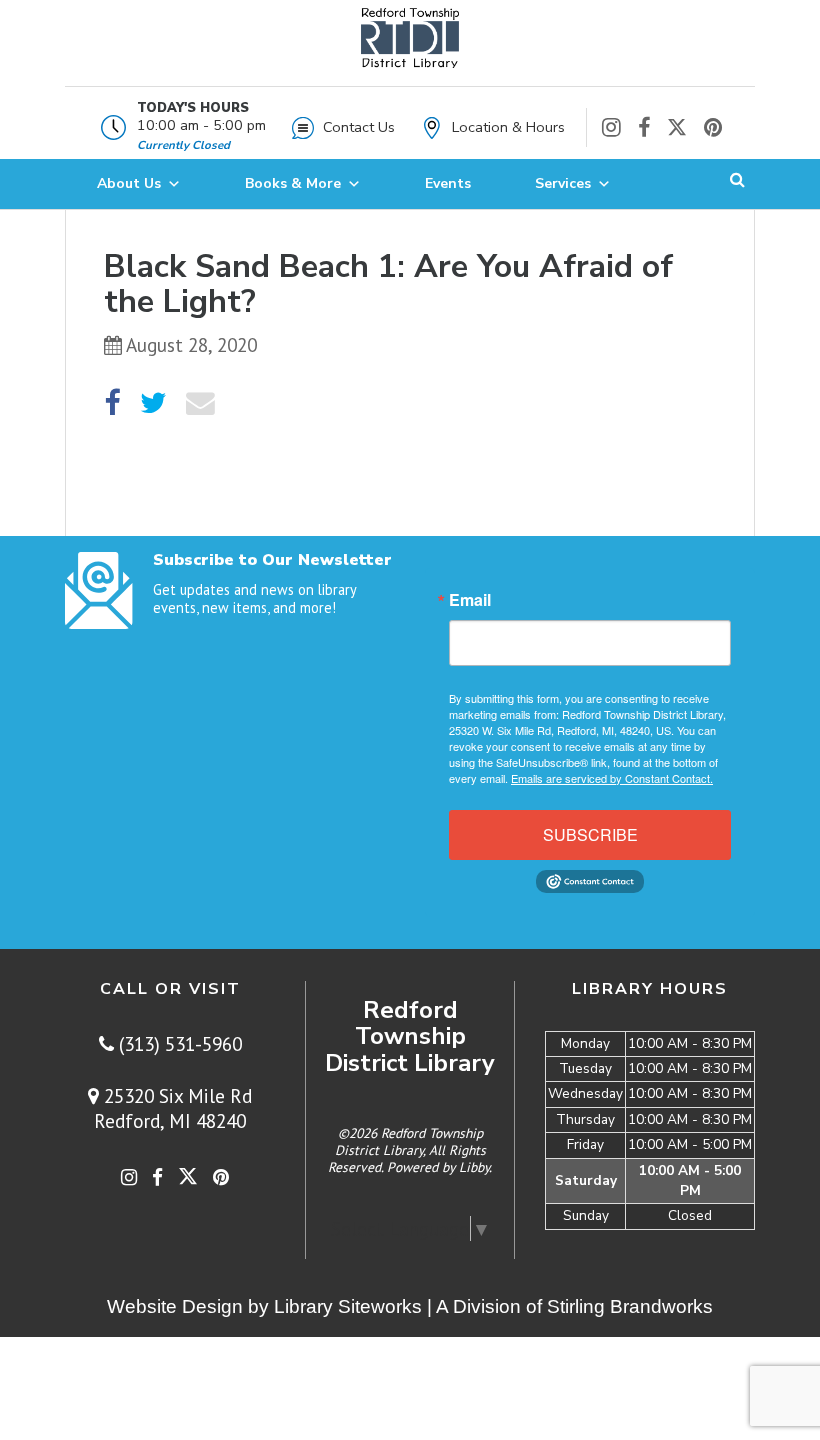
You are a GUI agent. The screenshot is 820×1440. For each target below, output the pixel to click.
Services (563, 183)
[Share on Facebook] (112, 403)
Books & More (293, 183)
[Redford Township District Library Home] (410, 48)
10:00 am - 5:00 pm (201, 125)
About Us (129, 183)
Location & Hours (508, 127)
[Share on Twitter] (153, 403)
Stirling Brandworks (630, 1306)
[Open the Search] (737, 184)
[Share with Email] (200, 403)
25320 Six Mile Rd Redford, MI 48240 (173, 1108)
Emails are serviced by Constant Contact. (612, 778)
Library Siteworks (348, 1306)
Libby (474, 1167)
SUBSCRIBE (590, 834)
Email (470, 600)
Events (448, 183)
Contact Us (359, 127)
